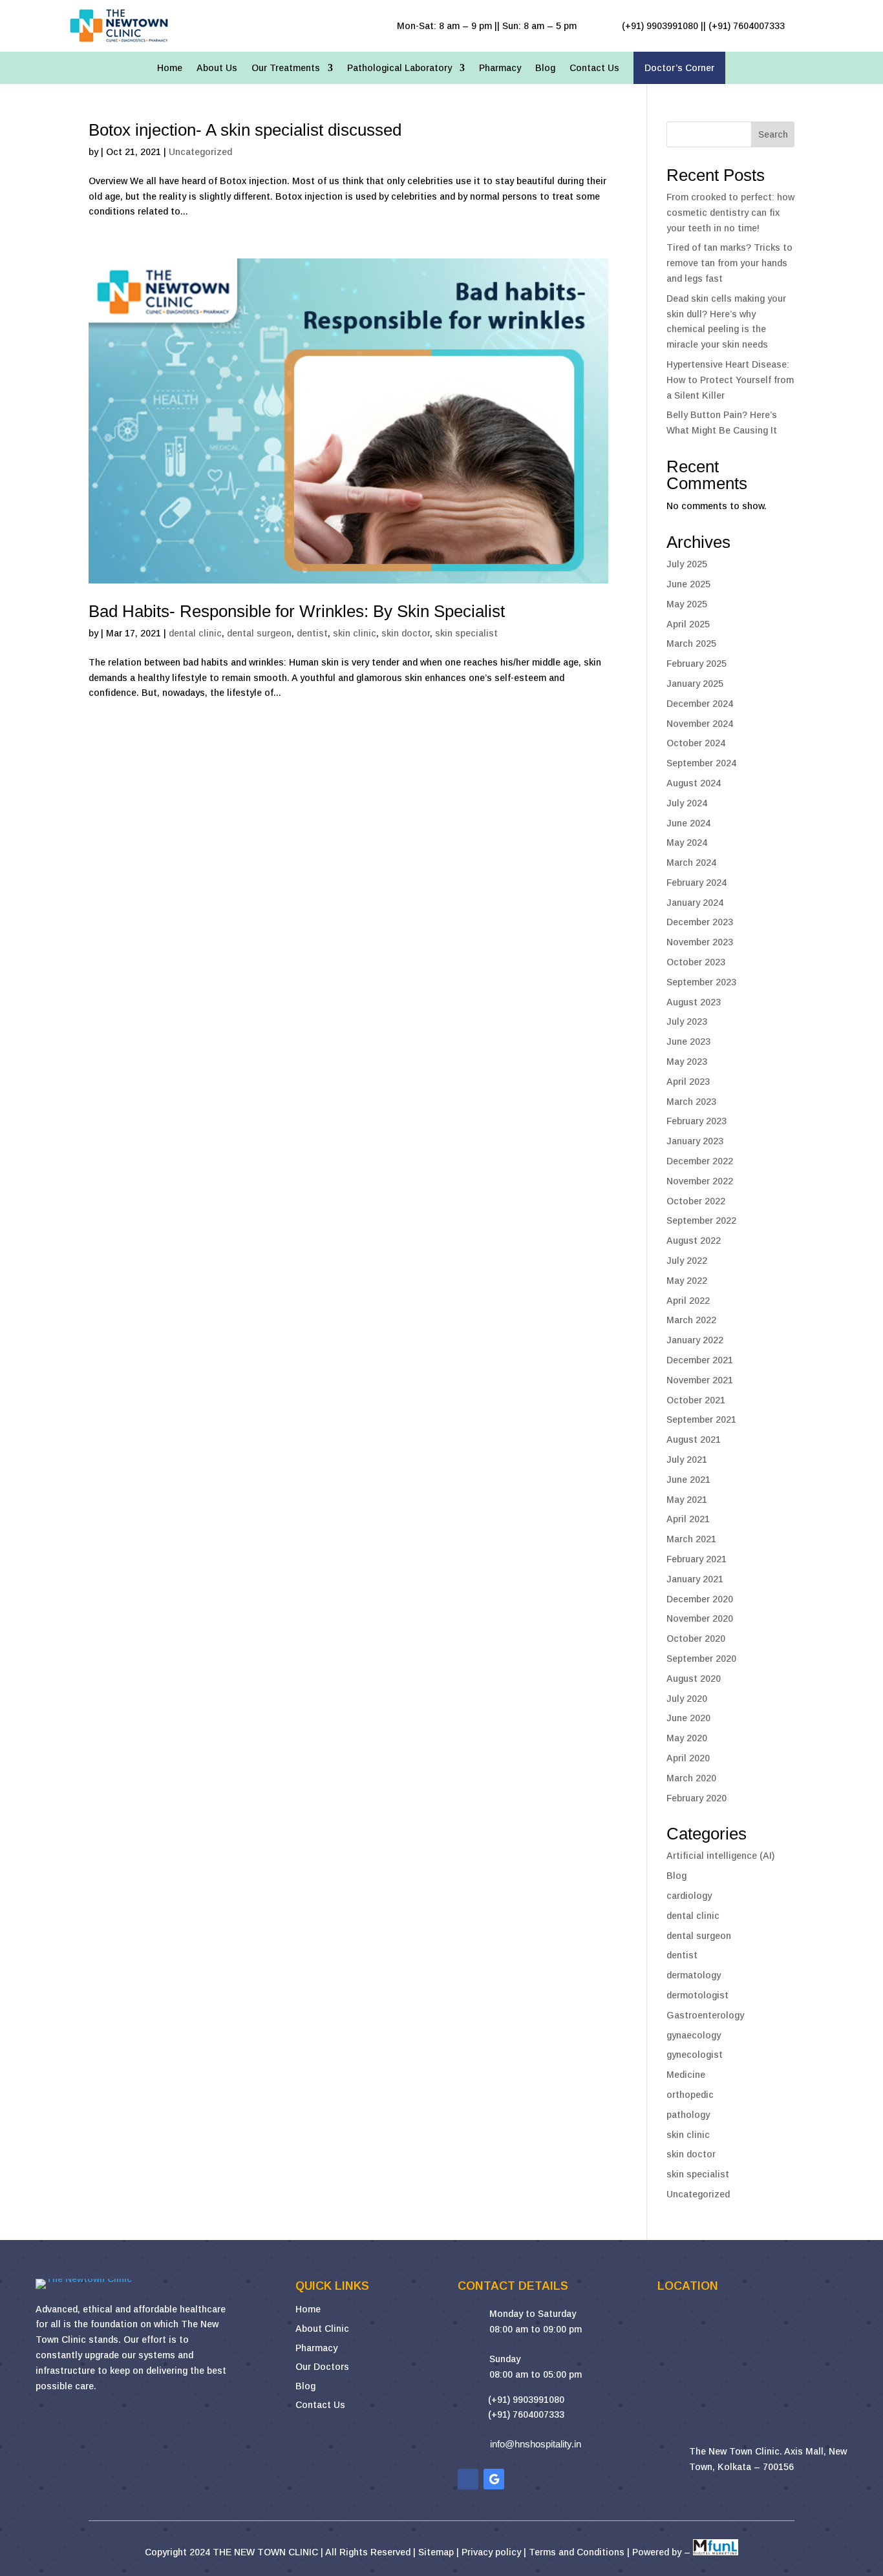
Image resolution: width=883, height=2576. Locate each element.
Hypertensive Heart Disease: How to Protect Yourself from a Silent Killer (730, 380)
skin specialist (466, 633)
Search (773, 134)
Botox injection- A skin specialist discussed (245, 130)
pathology (688, 2115)
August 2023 (694, 1002)
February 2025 (697, 664)
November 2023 (700, 942)
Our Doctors (322, 2367)
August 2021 (694, 1440)
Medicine (686, 2075)
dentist (312, 633)
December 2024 (700, 704)
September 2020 (701, 1659)
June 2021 (688, 1480)
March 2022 (691, 1320)
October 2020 (696, 1639)
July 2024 (687, 803)
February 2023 (697, 1121)
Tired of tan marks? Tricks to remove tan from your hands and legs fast (729, 263)
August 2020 (694, 1679)
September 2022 (701, 1220)
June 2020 (688, 1718)
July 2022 (687, 1261)
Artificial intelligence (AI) (720, 1856)
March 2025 (691, 644)
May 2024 (687, 843)
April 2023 (688, 1082)
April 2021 (688, 1519)
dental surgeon (259, 633)
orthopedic (690, 2095)
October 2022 (696, 1201)
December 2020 (700, 1599)
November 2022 (700, 1181)
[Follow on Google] (494, 2479)
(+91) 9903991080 (526, 2400)
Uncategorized (200, 152)
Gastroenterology (705, 2015)
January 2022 (695, 1340)
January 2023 (695, 1141)
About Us (217, 68)
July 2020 (687, 1699)
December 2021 (700, 1360)
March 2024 (691, 863)
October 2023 (696, 962)
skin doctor (406, 633)
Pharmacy (500, 68)
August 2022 (694, 1241)
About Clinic (322, 2329)
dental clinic (195, 633)
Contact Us (594, 68)
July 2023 (687, 1021)
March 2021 (691, 1539)
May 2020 (687, 1738)
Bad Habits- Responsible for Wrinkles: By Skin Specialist (297, 611)
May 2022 (687, 1281)
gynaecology (694, 2035)
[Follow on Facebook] (468, 2479)
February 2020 (697, 1798)
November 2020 (700, 1618)
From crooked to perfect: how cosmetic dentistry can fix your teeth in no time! (730, 213)
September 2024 (701, 763)
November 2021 (700, 1380)
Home (170, 68)
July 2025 (687, 564)
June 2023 (688, 1042)
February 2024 (697, 883)
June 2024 (688, 823)
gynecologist (695, 2055)
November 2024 (700, 724)
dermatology (694, 1975)
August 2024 (694, 783)
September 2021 (701, 1419)
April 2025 (688, 624)
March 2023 (691, 1102)
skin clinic (355, 633)
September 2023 (701, 982)
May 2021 (687, 1500)
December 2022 (700, 1161)
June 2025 (688, 584)
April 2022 (688, 1301)
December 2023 (700, 922)
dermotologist (697, 1995)
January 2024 (695, 903)
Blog (545, 68)
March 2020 (691, 1778)
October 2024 (696, 743)
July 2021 (687, 1460)
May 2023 (687, 1062)
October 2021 (696, 1400)
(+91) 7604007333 (526, 2414)
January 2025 (695, 684)
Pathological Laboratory (399, 68)
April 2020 (688, 1758)
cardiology (689, 1896)
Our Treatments (286, 68)
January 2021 (695, 1579)
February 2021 (697, 1559)
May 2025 (687, 604)
